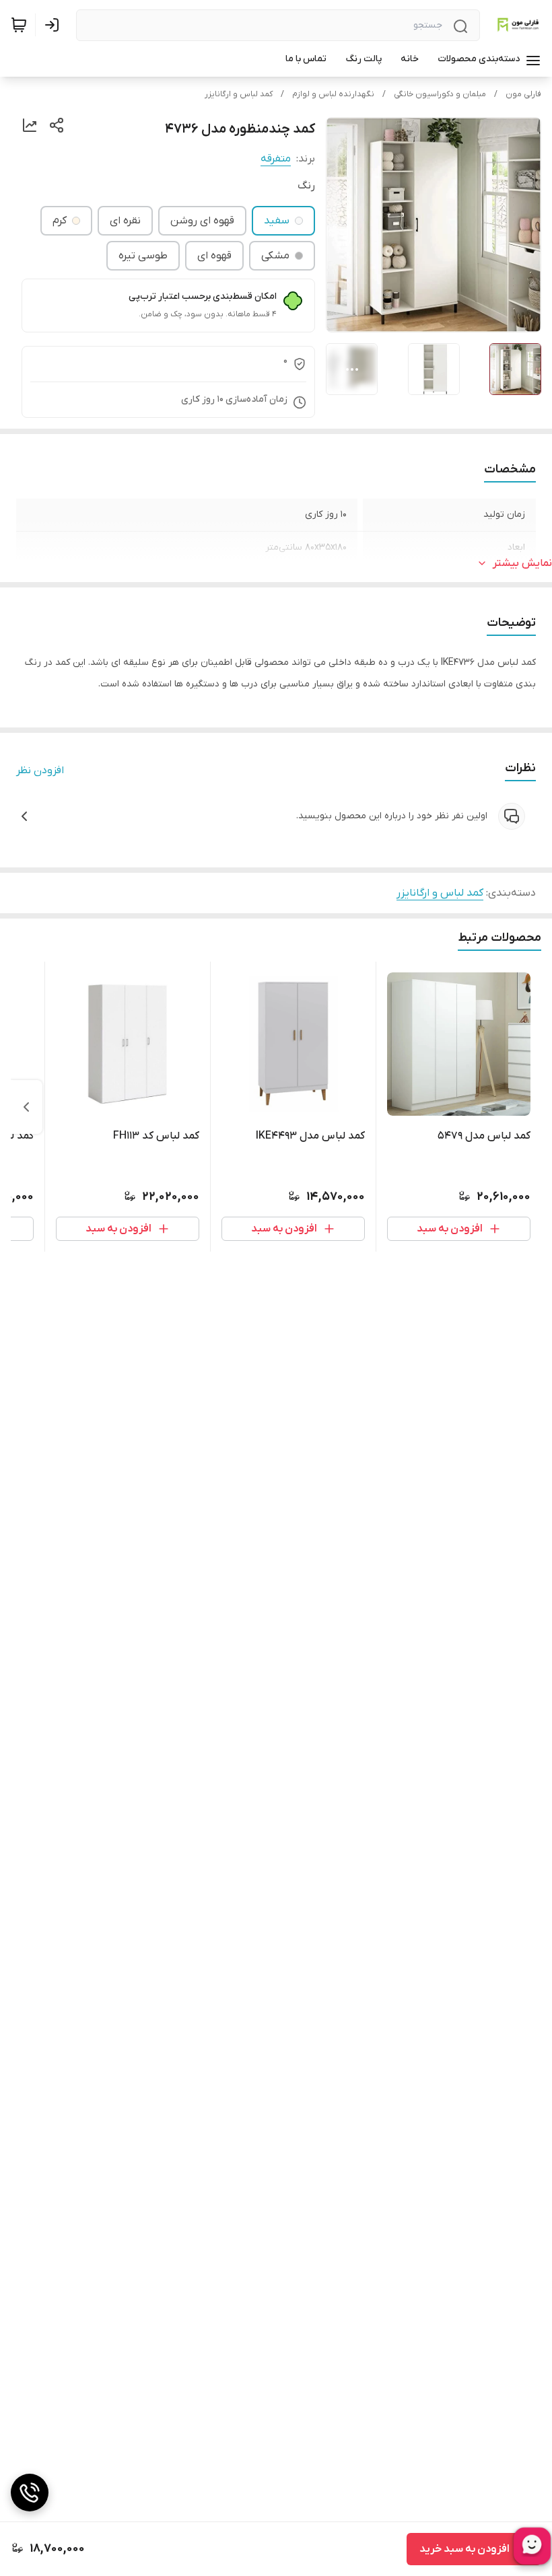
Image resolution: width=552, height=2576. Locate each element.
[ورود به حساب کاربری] (55, 25)
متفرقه (276, 159)
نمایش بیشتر (522, 563)
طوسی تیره (143, 256)
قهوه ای (214, 256)
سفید (277, 221)
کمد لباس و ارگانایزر (239, 94)
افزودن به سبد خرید (464, 2549)
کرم (60, 221)
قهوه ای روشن (202, 221)
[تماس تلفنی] (30, 2493)
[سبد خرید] (19, 25)
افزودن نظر (40, 771)
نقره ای (125, 221)
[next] (26, 1107)
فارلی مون (523, 94)
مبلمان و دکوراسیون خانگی (440, 94)
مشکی (275, 256)
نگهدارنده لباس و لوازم (333, 94)
